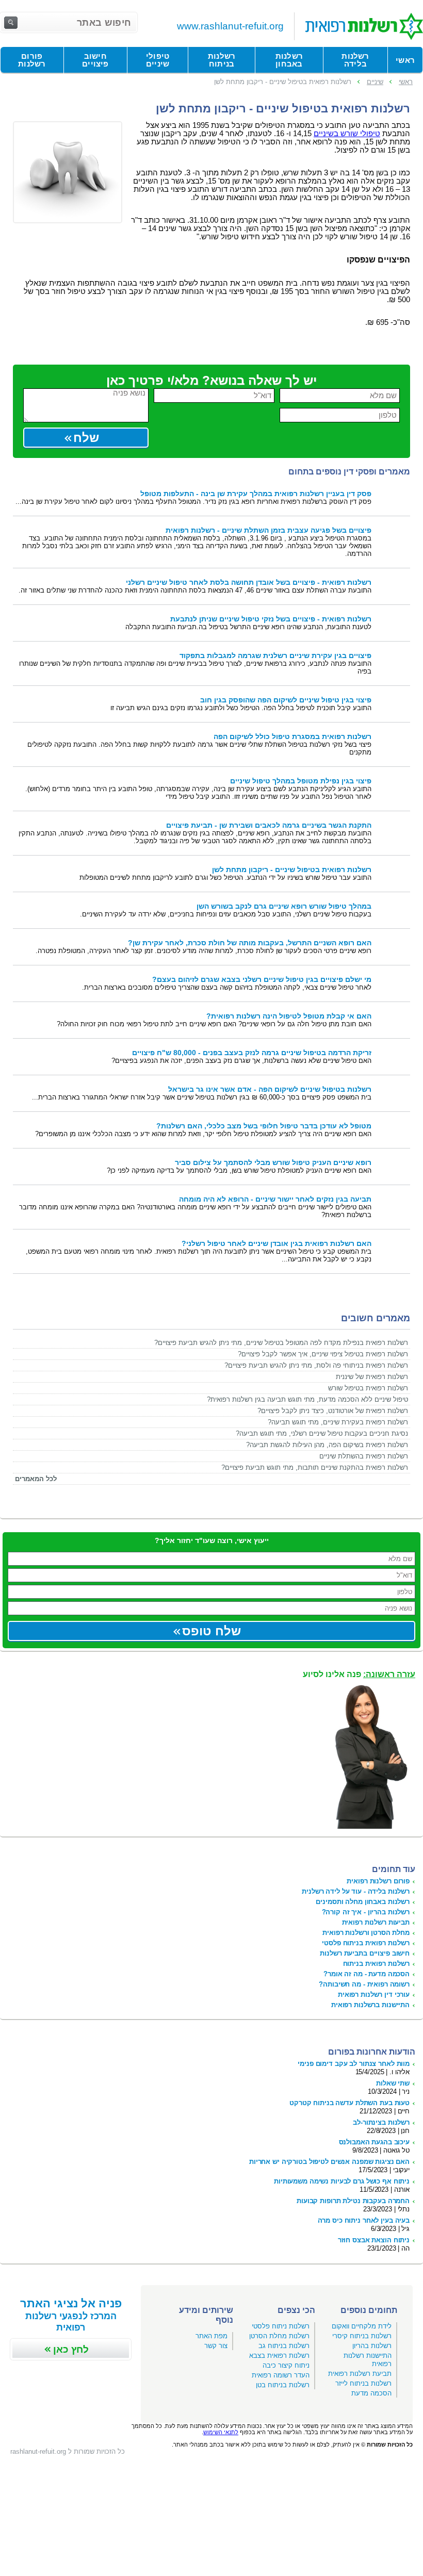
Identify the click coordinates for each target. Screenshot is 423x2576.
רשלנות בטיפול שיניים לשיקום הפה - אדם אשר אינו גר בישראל (270, 1089)
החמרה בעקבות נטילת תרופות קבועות (353, 2201)
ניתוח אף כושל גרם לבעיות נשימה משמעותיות (342, 2181)
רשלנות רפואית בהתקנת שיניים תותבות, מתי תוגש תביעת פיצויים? (315, 1467)
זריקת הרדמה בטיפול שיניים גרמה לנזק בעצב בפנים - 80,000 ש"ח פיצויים (252, 1053)
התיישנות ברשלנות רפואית (370, 2005)
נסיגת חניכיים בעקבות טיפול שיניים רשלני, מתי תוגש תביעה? (322, 1433)
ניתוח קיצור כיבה (286, 2365)
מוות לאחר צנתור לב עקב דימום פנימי (354, 2064)
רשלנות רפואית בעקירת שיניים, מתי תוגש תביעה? (338, 1422)
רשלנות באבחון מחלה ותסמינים (363, 1902)
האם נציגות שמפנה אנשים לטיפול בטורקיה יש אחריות (329, 2162)
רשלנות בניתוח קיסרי (362, 2336)
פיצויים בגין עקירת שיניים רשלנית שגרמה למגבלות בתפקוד (275, 656)
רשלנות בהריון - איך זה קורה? (366, 1912)
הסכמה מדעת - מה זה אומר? (367, 1974)
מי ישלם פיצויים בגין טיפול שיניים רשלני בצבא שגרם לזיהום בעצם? (262, 980)
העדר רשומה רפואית (281, 2375)
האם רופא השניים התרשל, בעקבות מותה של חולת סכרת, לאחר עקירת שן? (250, 943)
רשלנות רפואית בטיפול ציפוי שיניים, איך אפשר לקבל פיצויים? (323, 1354)
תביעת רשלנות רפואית (360, 2374)
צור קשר (216, 2346)
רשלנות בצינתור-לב (381, 2122)
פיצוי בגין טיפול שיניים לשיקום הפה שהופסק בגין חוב (286, 700)
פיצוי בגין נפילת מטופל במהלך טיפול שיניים (301, 781)
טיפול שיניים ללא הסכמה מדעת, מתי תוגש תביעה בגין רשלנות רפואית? (307, 1399)
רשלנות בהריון (372, 2346)
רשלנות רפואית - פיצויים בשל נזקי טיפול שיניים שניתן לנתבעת (271, 619)
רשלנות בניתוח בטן (283, 2385)
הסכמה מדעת (371, 2393)
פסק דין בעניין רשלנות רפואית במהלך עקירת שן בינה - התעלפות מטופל (256, 494)
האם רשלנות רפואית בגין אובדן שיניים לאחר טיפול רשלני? (276, 1244)
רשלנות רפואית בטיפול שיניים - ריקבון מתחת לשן (292, 870)
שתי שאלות (393, 2083)
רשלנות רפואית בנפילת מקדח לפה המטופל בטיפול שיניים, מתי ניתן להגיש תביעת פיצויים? (281, 1343)
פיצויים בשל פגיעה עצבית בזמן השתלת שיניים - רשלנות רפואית (269, 530)
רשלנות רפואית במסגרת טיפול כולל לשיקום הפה (292, 737)
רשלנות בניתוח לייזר (363, 2383)
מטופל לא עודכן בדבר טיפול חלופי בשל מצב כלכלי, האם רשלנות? (264, 1126)
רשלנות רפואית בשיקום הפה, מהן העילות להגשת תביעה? (327, 1445)
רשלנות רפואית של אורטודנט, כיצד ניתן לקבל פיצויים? (333, 1411)
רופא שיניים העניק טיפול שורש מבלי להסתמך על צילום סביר (273, 1163)
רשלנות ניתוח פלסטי (281, 2326)
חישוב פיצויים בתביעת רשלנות (365, 1953)
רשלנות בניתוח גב (284, 2346)
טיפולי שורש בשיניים (347, 134)
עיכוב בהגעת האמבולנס (374, 2142)
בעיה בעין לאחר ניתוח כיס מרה (364, 2220)
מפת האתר (211, 2336)
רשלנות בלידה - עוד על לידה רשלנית (356, 1891)
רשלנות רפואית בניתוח (376, 1964)
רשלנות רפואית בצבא (279, 2356)
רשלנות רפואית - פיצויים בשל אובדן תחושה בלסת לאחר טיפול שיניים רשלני (249, 583)
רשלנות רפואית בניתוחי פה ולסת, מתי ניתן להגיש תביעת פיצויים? (316, 1365)
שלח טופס (211, 1631)
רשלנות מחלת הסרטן (279, 2336)
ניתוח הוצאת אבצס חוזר (374, 2240)
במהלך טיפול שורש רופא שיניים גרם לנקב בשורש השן (284, 906)
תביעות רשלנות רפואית (376, 1922)
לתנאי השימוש (221, 2432)
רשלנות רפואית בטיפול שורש (368, 1388)
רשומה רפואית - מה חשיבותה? (364, 1984)
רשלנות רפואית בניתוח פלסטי (366, 1943)
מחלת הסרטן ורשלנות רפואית (366, 1933)
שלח (86, 438)
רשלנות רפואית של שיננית (372, 1377)
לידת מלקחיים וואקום (362, 2326)
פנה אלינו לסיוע (359, 1674)
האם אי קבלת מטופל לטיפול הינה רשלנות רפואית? (289, 1016)
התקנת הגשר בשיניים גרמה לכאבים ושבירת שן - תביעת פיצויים (269, 825)
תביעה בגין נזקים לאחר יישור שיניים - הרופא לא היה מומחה (275, 1199)
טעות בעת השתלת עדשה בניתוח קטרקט (349, 2103)
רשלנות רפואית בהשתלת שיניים (364, 1456)
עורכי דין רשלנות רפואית (374, 1995)
